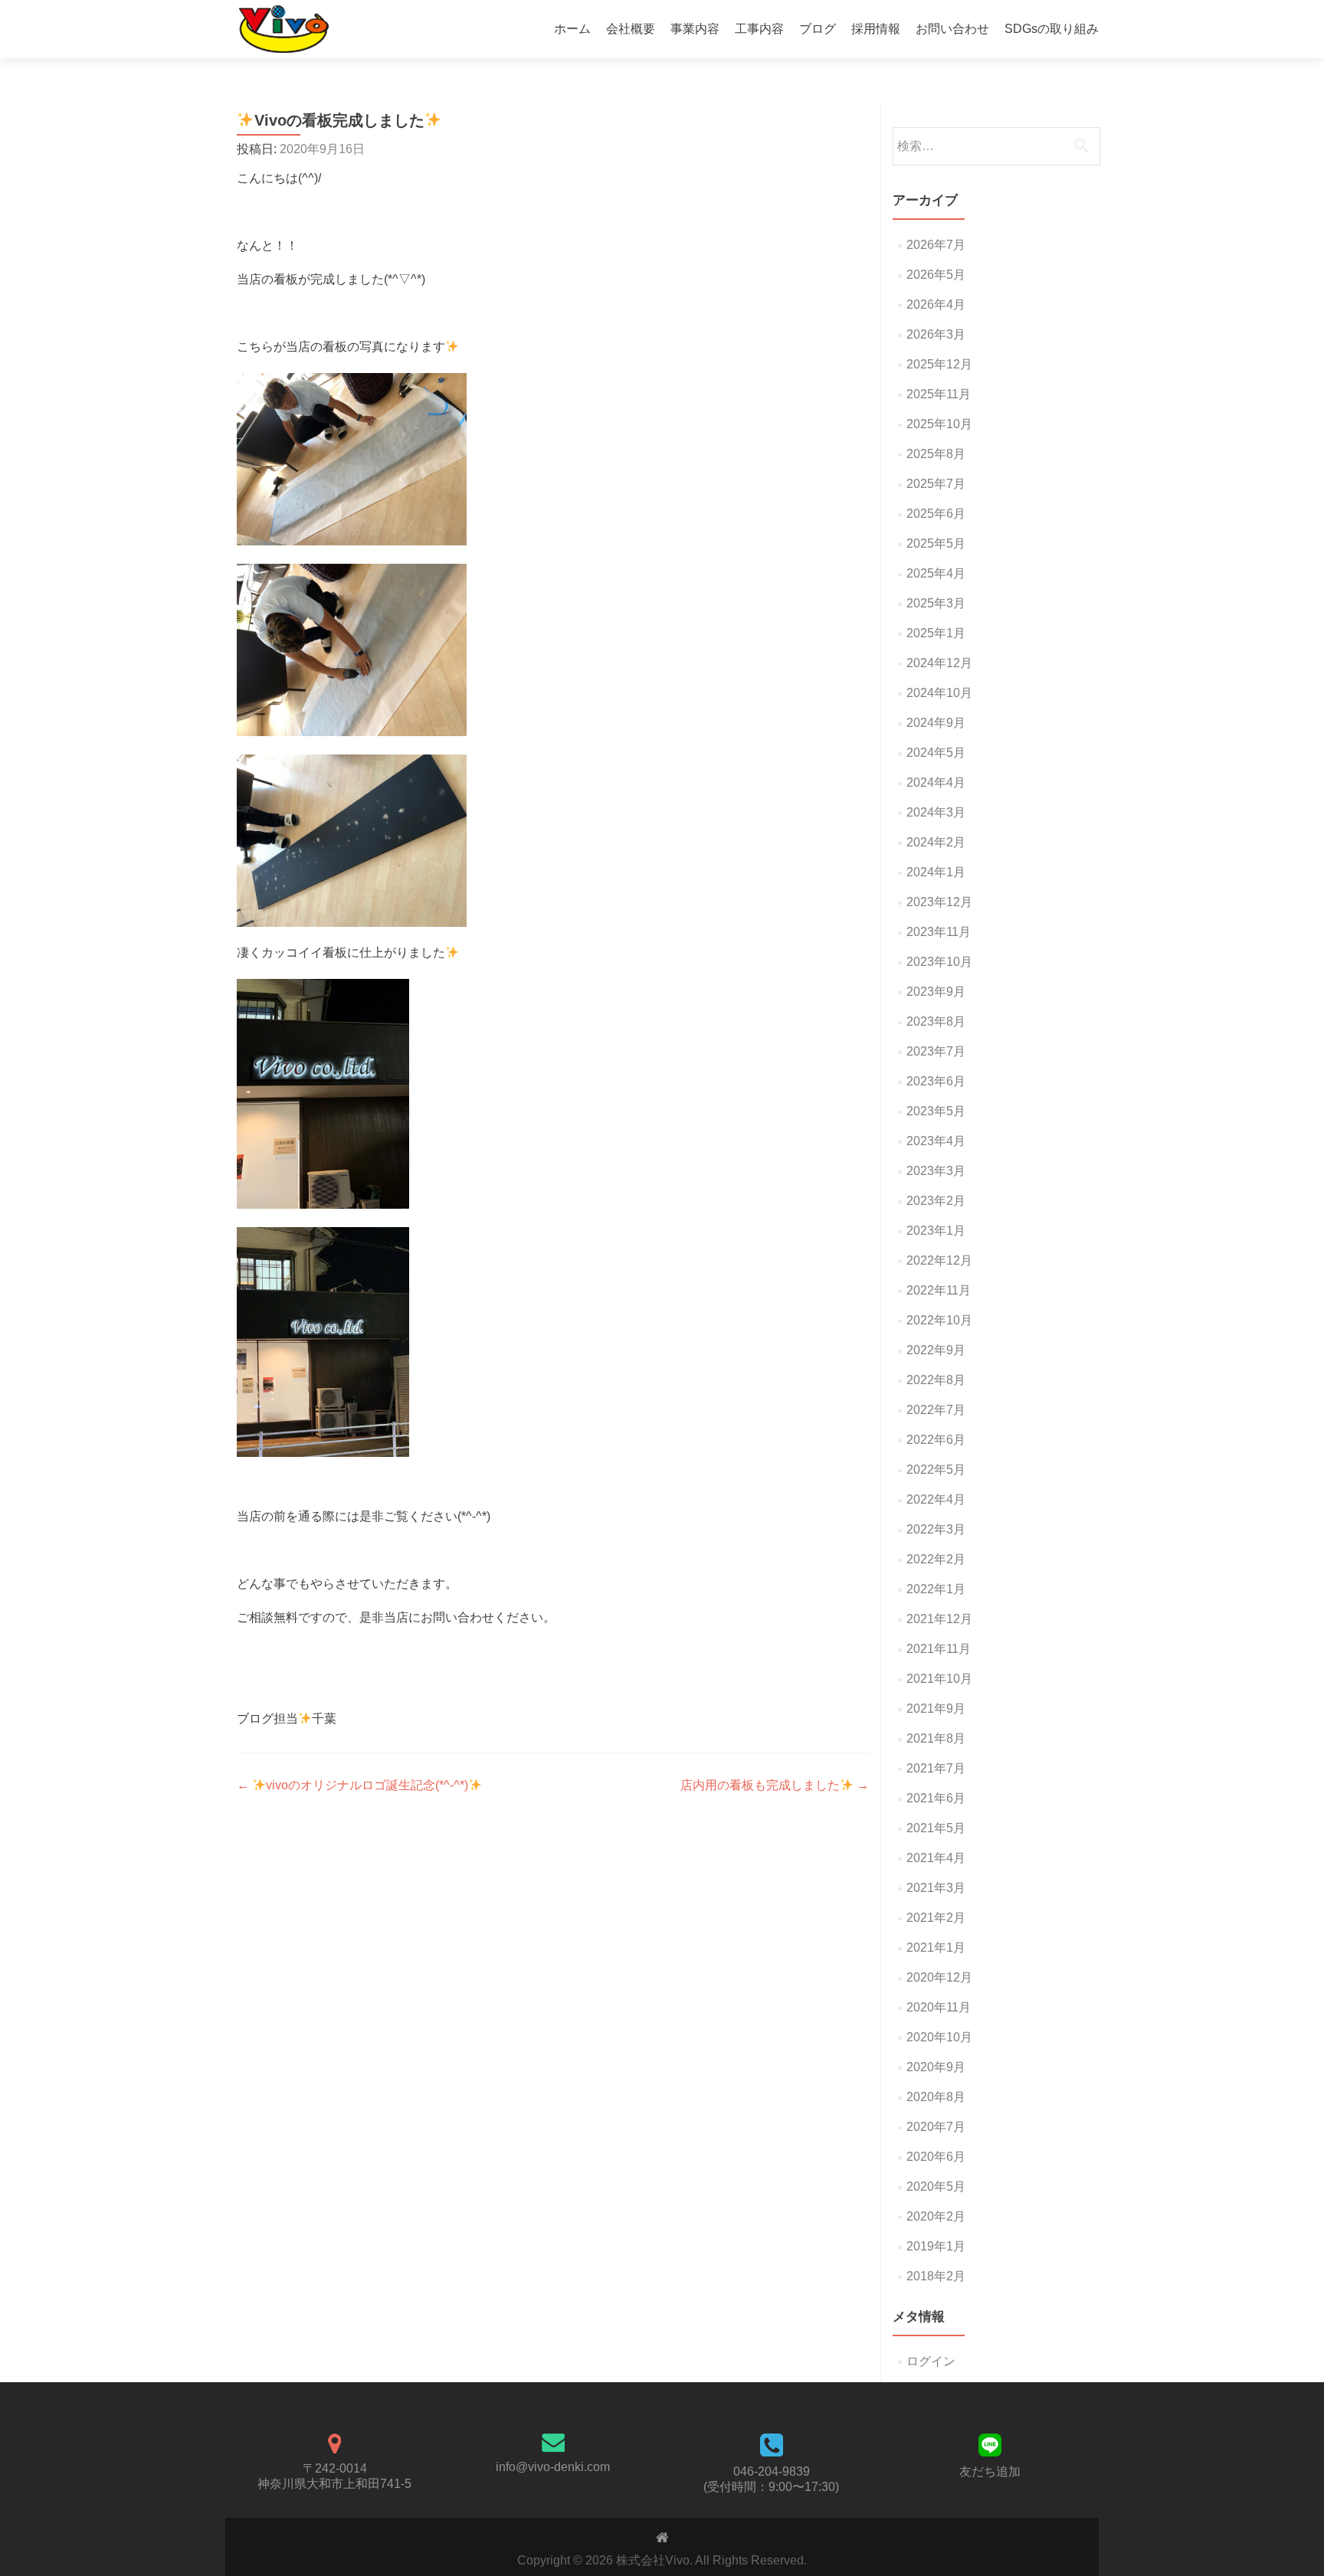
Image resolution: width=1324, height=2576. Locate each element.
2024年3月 (936, 812)
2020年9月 (936, 2067)
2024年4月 (936, 782)
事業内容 (695, 29)
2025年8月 (936, 454)
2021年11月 (939, 1649)
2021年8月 (936, 1738)
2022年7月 (936, 1410)
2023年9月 (936, 992)
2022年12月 (939, 1260)
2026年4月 (936, 304)
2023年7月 (936, 1051)
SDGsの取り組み (1052, 29)
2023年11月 (939, 932)
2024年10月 (939, 693)
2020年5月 (936, 2186)
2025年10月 (939, 424)
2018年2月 (936, 2276)
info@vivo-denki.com (553, 2467)
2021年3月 (936, 1888)
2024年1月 (936, 872)
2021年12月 (939, 1619)
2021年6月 (936, 1798)
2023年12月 (939, 902)
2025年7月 (936, 484)
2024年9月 (936, 723)
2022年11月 (939, 1290)
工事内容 (759, 29)
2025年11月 (939, 394)
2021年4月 (936, 1858)
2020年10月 (939, 2037)
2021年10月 (939, 1679)
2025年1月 (936, 633)
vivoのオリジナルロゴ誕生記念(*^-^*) (352, 1785)
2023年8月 (936, 1021)
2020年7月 (936, 2127)
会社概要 (631, 29)
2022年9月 (936, 1350)
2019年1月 (936, 2246)
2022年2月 (936, 1559)
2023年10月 (939, 962)
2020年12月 (939, 1977)
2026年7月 (936, 245)
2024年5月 (936, 753)
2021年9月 (936, 1709)
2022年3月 (936, 1529)
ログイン (931, 2361)
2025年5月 (936, 543)
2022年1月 (936, 1589)
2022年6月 (936, 1440)
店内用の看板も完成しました (775, 1785)
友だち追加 (990, 2471)
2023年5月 (936, 1111)
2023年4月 (936, 1141)
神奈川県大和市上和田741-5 (334, 2484)
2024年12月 (939, 663)
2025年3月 (936, 603)
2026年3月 (936, 334)
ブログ (818, 29)
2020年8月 (936, 2097)
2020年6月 (936, 2157)
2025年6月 (936, 514)
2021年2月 (936, 1918)
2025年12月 (939, 364)
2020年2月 (936, 2216)
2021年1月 (936, 1948)
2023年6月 (936, 1081)
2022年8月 (936, 1380)
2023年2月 (936, 1201)
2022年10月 (939, 1320)
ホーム (572, 29)
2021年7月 (936, 1768)
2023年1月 (936, 1231)
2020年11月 (939, 2007)
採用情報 (876, 29)
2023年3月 (936, 1171)
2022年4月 (936, 1499)
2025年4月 (936, 573)
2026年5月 (936, 275)
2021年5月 (936, 1828)
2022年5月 (936, 1470)
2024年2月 (936, 842)
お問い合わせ (952, 29)
